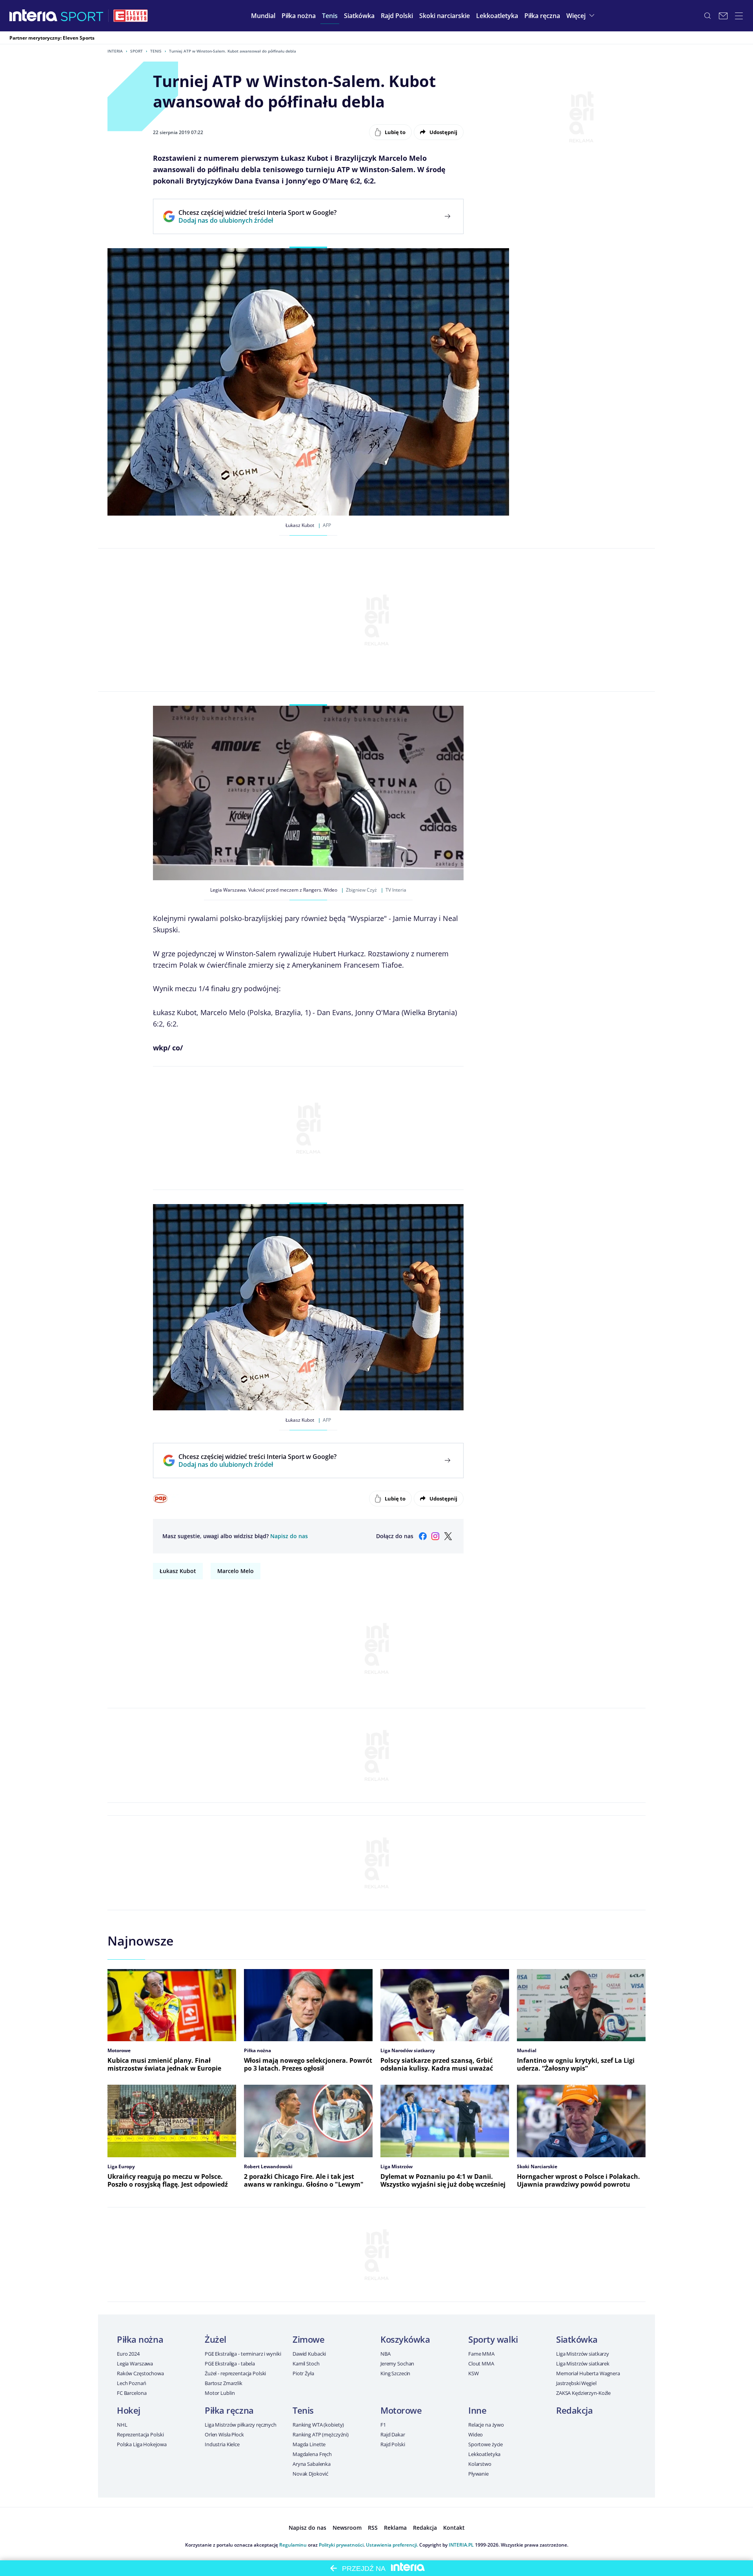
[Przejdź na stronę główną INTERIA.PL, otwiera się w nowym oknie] (34, 16)
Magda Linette (309, 2444)
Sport (136, 51)
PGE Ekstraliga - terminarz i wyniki (243, 2354)
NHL (122, 2425)
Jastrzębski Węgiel (576, 2383)
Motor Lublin (220, 2393)
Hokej (129, 2410)
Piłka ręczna (229, 2410)
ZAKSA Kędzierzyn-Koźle (583, 2393)
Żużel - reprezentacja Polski (235, 2373)
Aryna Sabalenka (312, 2464)
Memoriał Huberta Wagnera (588, 2373)
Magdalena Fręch (312, 2454)
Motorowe (401, 2410)
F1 (383, 2425)
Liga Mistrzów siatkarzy (583, 2354)
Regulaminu (293, 2545)
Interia (115, 51)
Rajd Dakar (393, 2434)
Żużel (216, 2339)
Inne (477, 2410)
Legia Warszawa (135, 2363)
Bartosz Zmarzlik (224, 2383)
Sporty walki (493, 2339)
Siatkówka (577, 2339)
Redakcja (574, 2410)
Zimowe (308, 2339)
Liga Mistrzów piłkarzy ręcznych (241, 2425)
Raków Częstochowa (140, 2373)
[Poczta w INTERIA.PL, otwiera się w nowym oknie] (723, 16)
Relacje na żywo (486, 2425)
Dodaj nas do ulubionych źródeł (257, 220)
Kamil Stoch (306, 2363)
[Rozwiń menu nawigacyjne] (739, 16)
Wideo (476, 2434)
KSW (474, 2373)
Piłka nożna (140, 2339)
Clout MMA (481, 2363)
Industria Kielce (222, 2444)
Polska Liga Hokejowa (142, 2444)
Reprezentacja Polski (140, 2434)
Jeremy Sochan (397, 2363)
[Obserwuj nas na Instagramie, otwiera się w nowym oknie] (435, 1536)
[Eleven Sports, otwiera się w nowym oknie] (131, 16)
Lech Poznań (132, 2383)
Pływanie (478, 2474)
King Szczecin (395, 2373)
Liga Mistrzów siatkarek (583, 2363)
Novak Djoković (310, 2474)
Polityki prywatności (341, 2545)
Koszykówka (405, 2339)
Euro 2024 (128, 2354)
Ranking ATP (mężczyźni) (321, 2434)
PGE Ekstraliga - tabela (230, 2363)
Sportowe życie (486, 2444)
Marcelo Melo (236, 1571)
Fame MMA (481, 2354)
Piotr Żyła (303, 2373)
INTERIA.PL (461, 2545)
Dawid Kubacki (309, 2354)
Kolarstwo (480, 2464)
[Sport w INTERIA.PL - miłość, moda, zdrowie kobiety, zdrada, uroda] (82, 16)
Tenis (156, 51)
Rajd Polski (393, 2444)
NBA (386, 2354)
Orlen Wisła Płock (224, 2434)
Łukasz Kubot (178, 1571)
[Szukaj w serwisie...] (708, 16)
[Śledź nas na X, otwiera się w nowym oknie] (448, 1536)
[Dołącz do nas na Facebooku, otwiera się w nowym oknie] (423, 1536)
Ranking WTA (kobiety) (318, 2425)
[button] (299, 16)
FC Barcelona (132, 2393)
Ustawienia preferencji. (392, 2545)
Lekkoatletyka (484, 2454)
